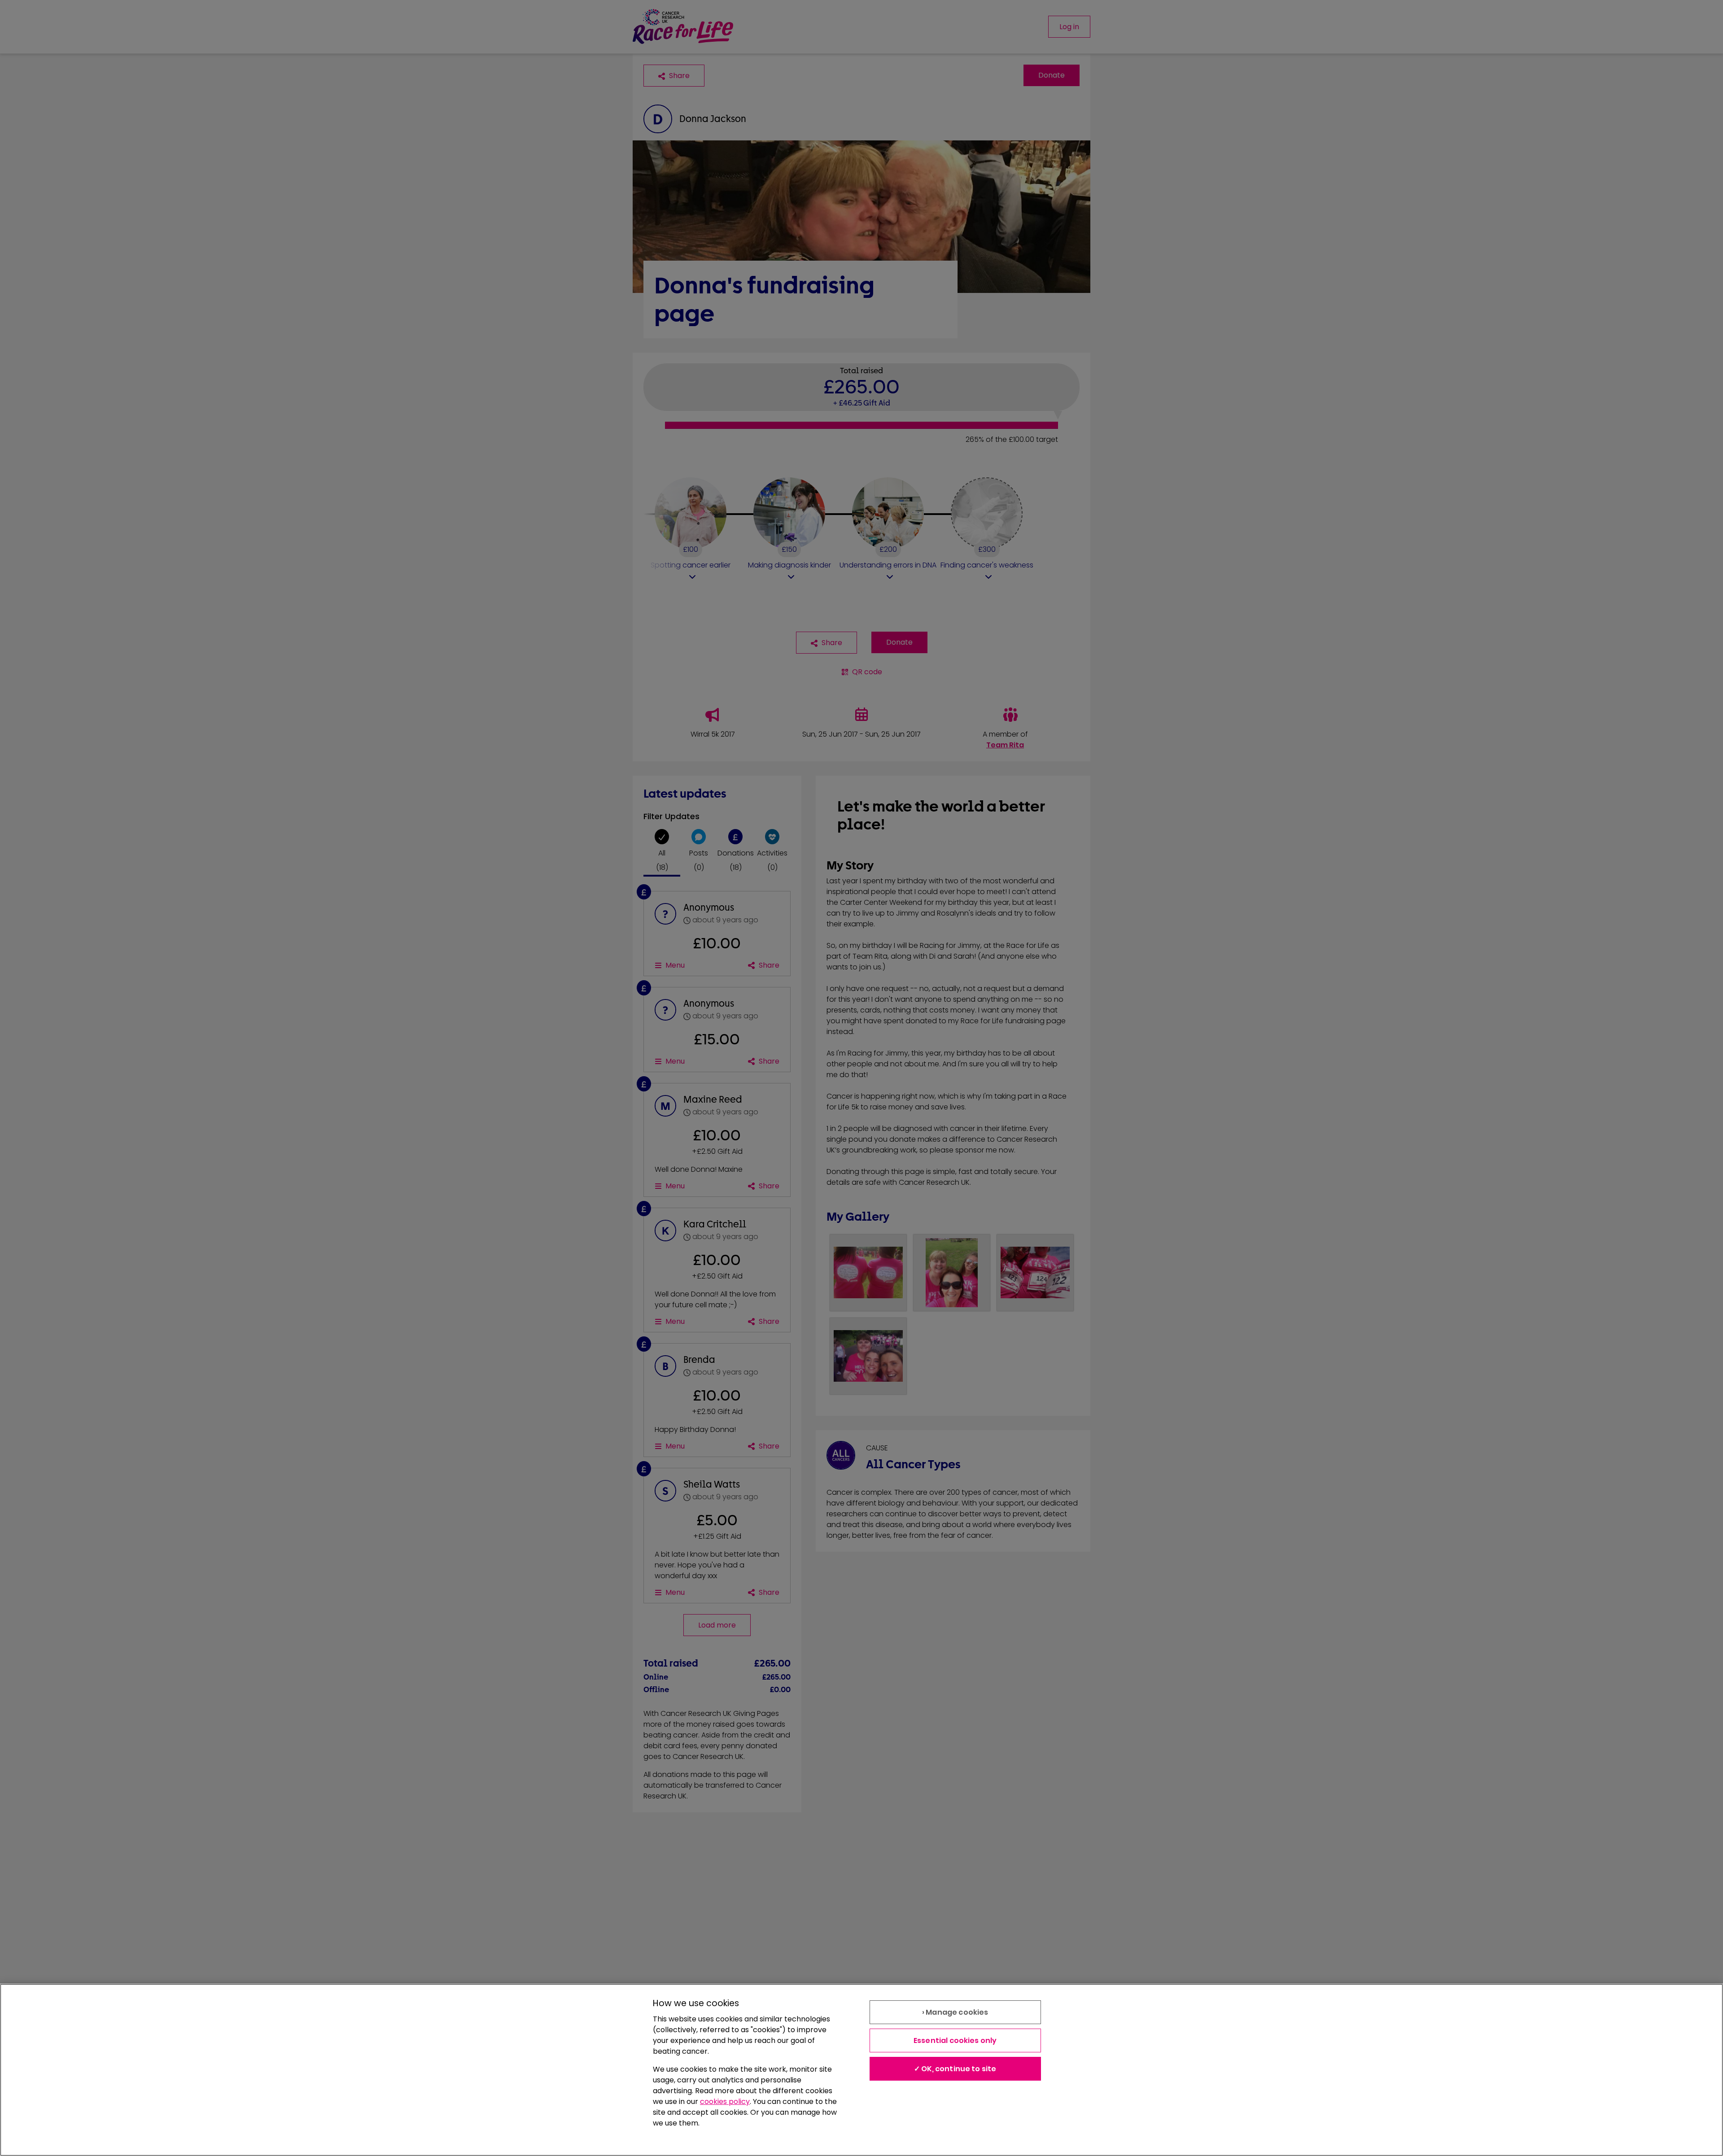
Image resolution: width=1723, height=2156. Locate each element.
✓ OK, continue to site (955, 2069)
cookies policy (725, 2101)
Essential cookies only (955, 2040)
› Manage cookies (955, 2012)
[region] (861, 2070)
